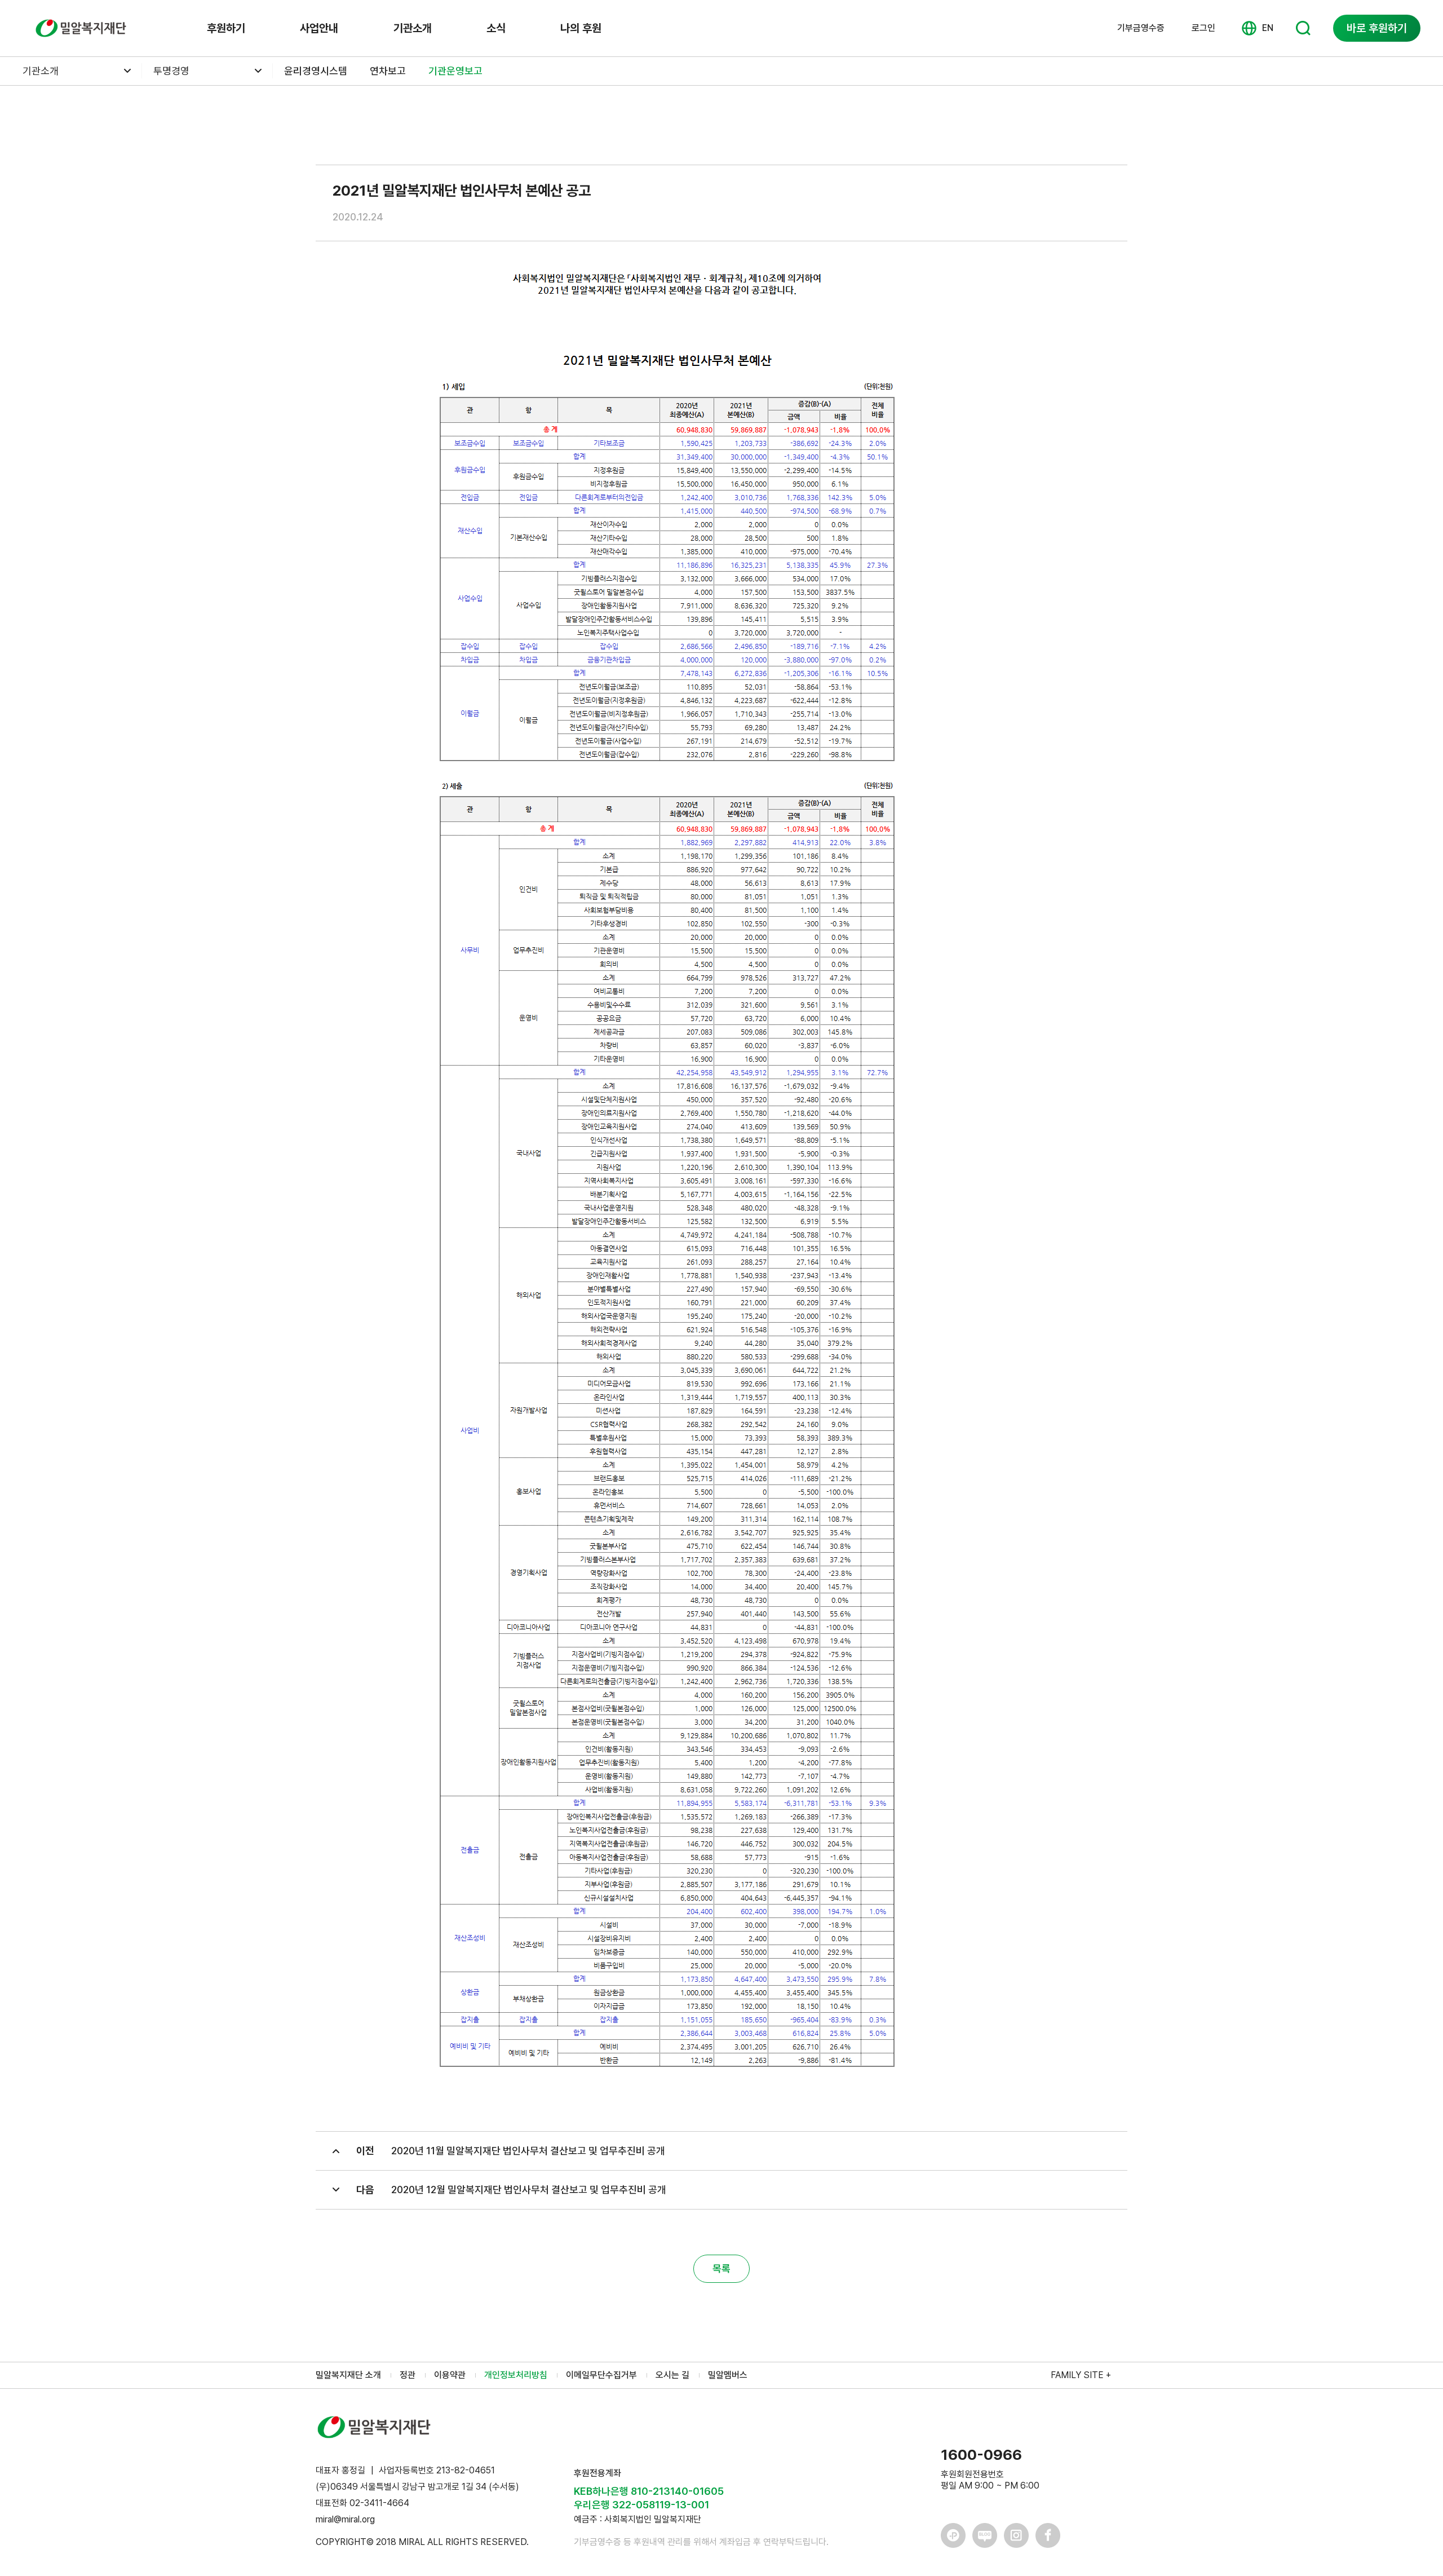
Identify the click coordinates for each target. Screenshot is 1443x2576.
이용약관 (450, 2375)
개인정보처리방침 (516, 2375)
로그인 (1203, 28)
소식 (496, 28)
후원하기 (226, 28)
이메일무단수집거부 (601, 2375)
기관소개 (413, 28)
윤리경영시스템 (316, 71)
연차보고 (388, 71)
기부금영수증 (1141, 28)
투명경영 (171, 71)
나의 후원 (581, 28)
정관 (408, 2375)
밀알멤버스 (728, 2375)
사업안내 (319, 28)
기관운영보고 (455, 71)
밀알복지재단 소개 (348, 2375)
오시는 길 (672, 2375)
